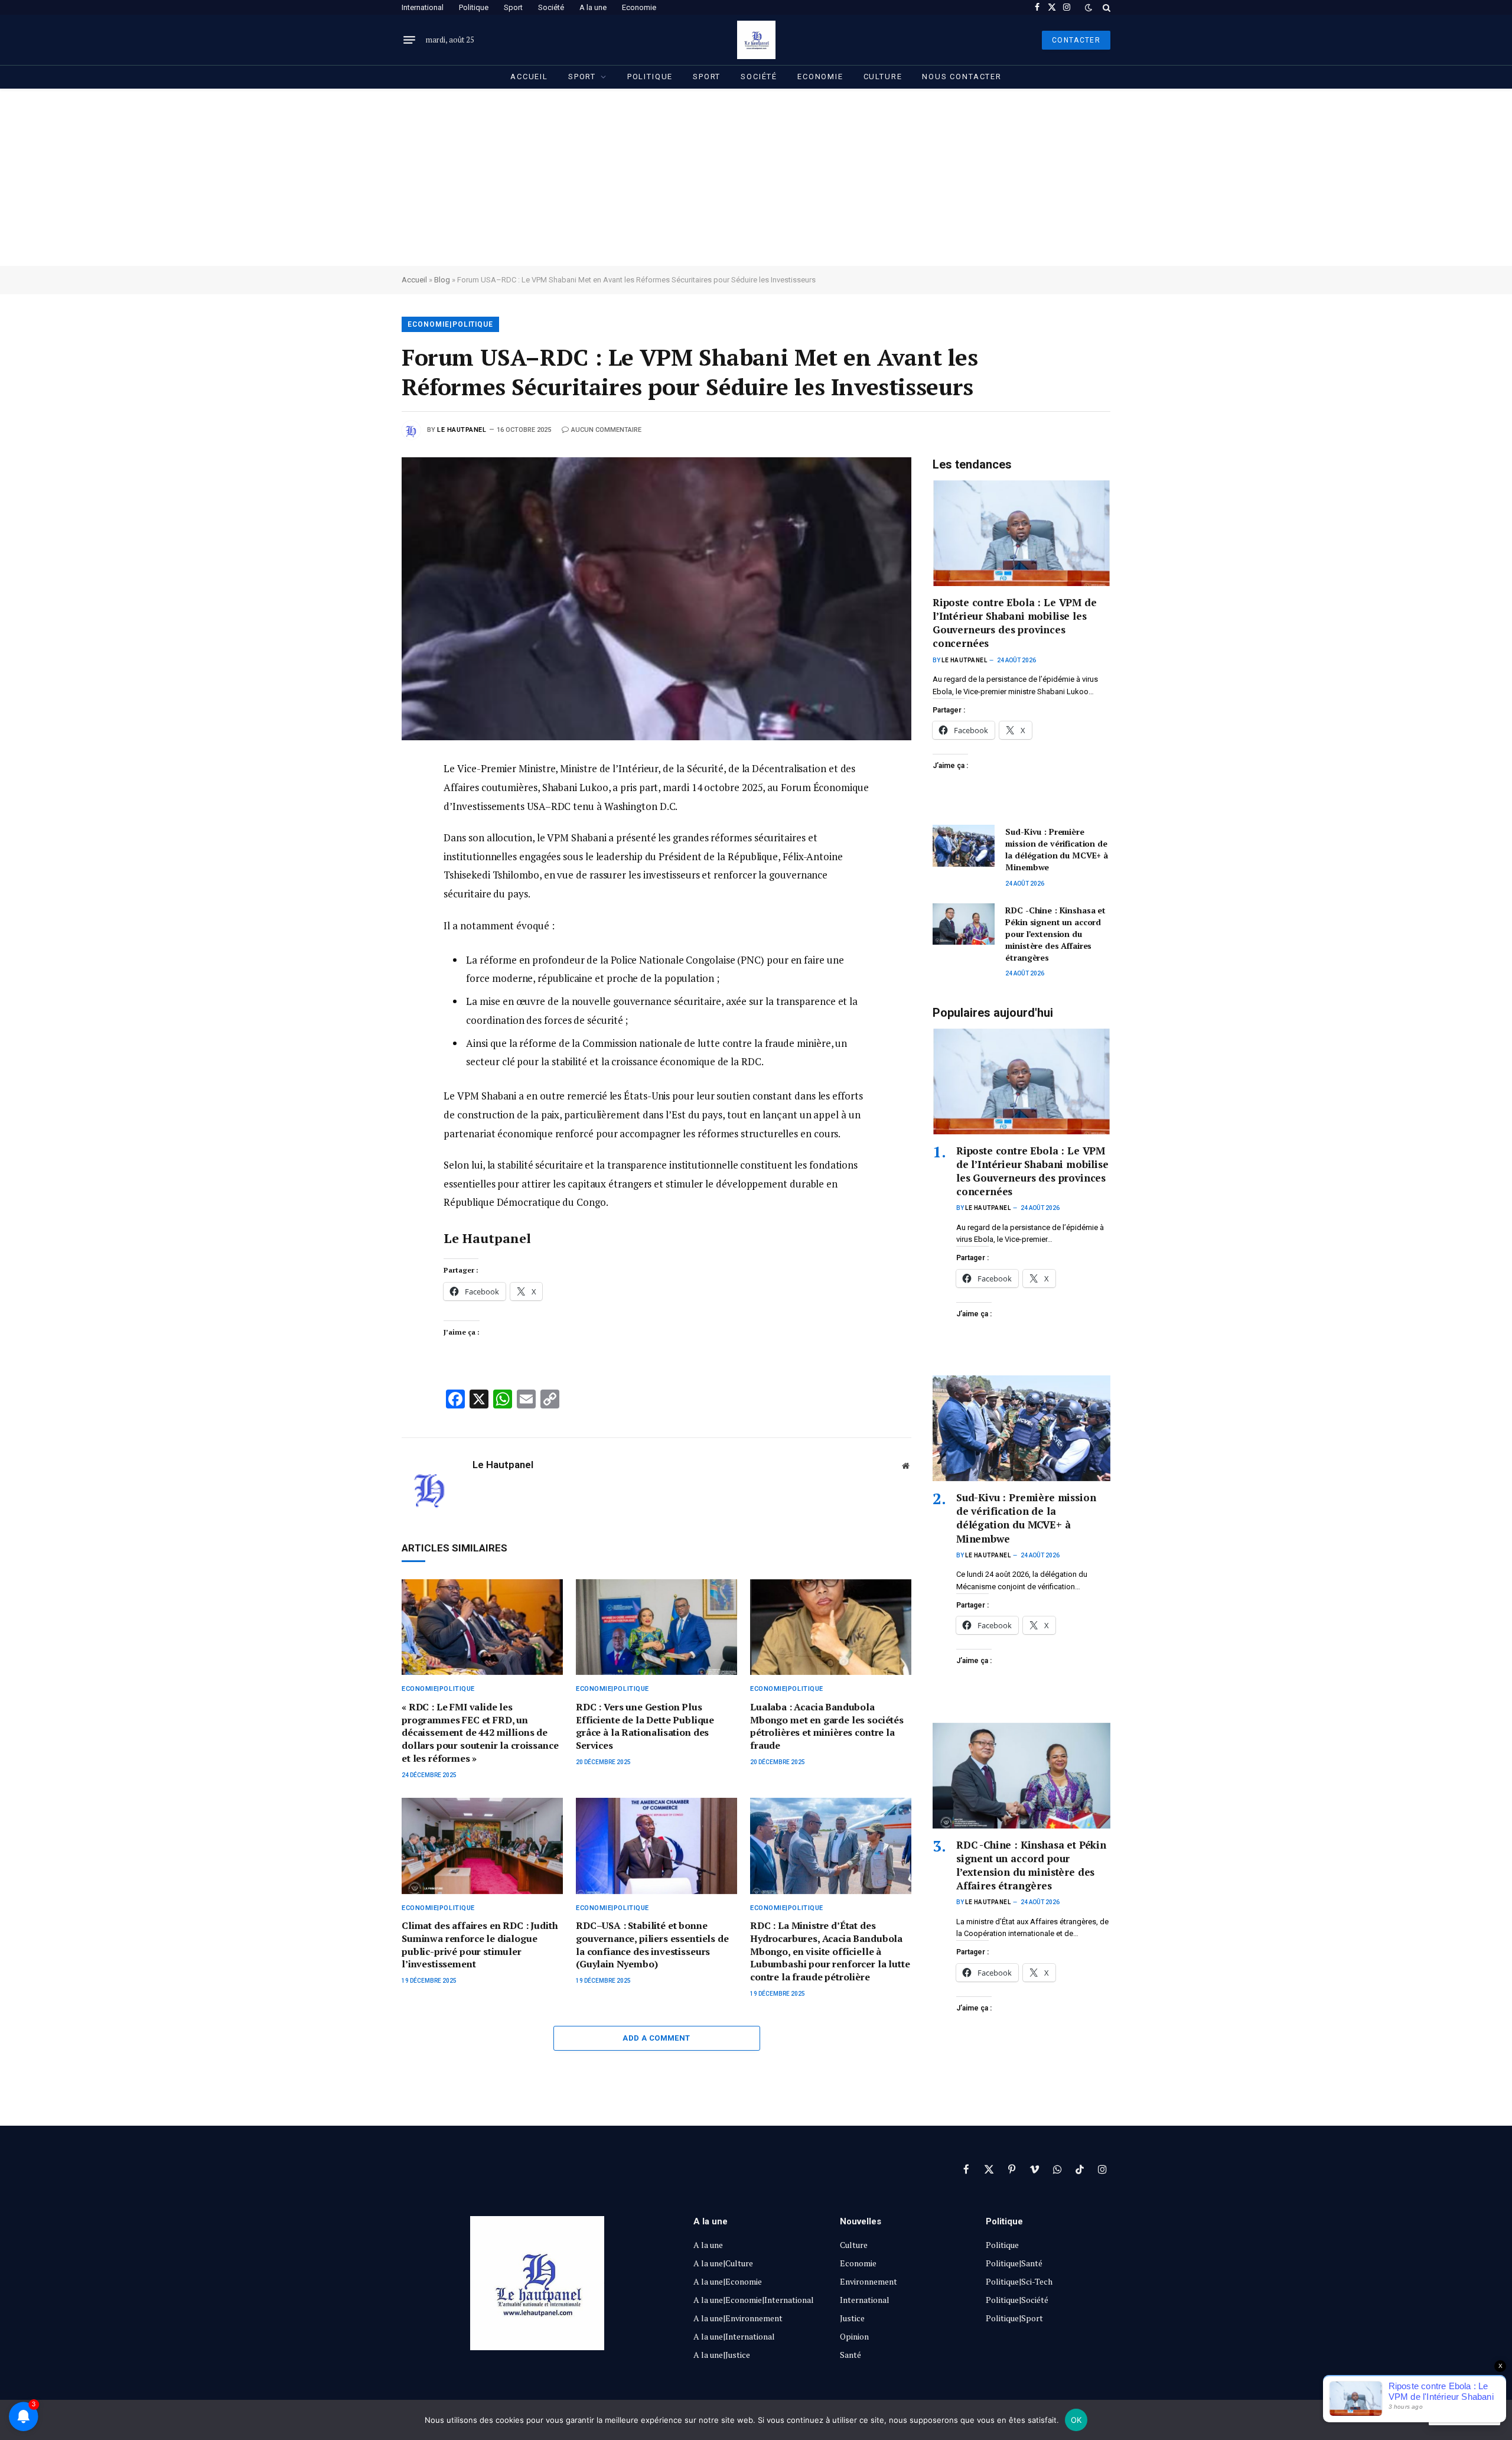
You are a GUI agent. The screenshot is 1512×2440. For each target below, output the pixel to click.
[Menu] (409, 40)
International (423, 7)
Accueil (529, 77)
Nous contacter (962, 77)
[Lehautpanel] (756, 40)
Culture (883, 77)
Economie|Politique (450, 324)
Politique (474, 7)
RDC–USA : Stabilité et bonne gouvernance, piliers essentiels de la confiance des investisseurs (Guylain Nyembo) (652, 1945)
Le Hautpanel (462, 430)
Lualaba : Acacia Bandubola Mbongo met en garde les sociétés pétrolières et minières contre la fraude (827, 1726)
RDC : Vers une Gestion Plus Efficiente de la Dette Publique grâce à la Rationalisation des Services (645, 1726)
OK (1076, 2420)
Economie (639, 7)
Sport (513, 7)
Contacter (1076, 40)
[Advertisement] (756, 177)
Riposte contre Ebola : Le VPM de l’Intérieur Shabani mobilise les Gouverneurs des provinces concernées (1015, 623)
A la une (593, 7)
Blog (442, 280)
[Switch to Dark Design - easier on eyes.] (1089, 8)
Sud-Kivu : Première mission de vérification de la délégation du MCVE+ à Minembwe (1057, 849)
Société (551, 7)
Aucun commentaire (606, 430)
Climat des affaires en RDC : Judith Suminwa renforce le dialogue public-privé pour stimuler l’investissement (480, 1945)
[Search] (1105, 7)
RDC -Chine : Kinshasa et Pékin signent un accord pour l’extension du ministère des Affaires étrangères (1055, 934)
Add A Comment (656, 2038)
